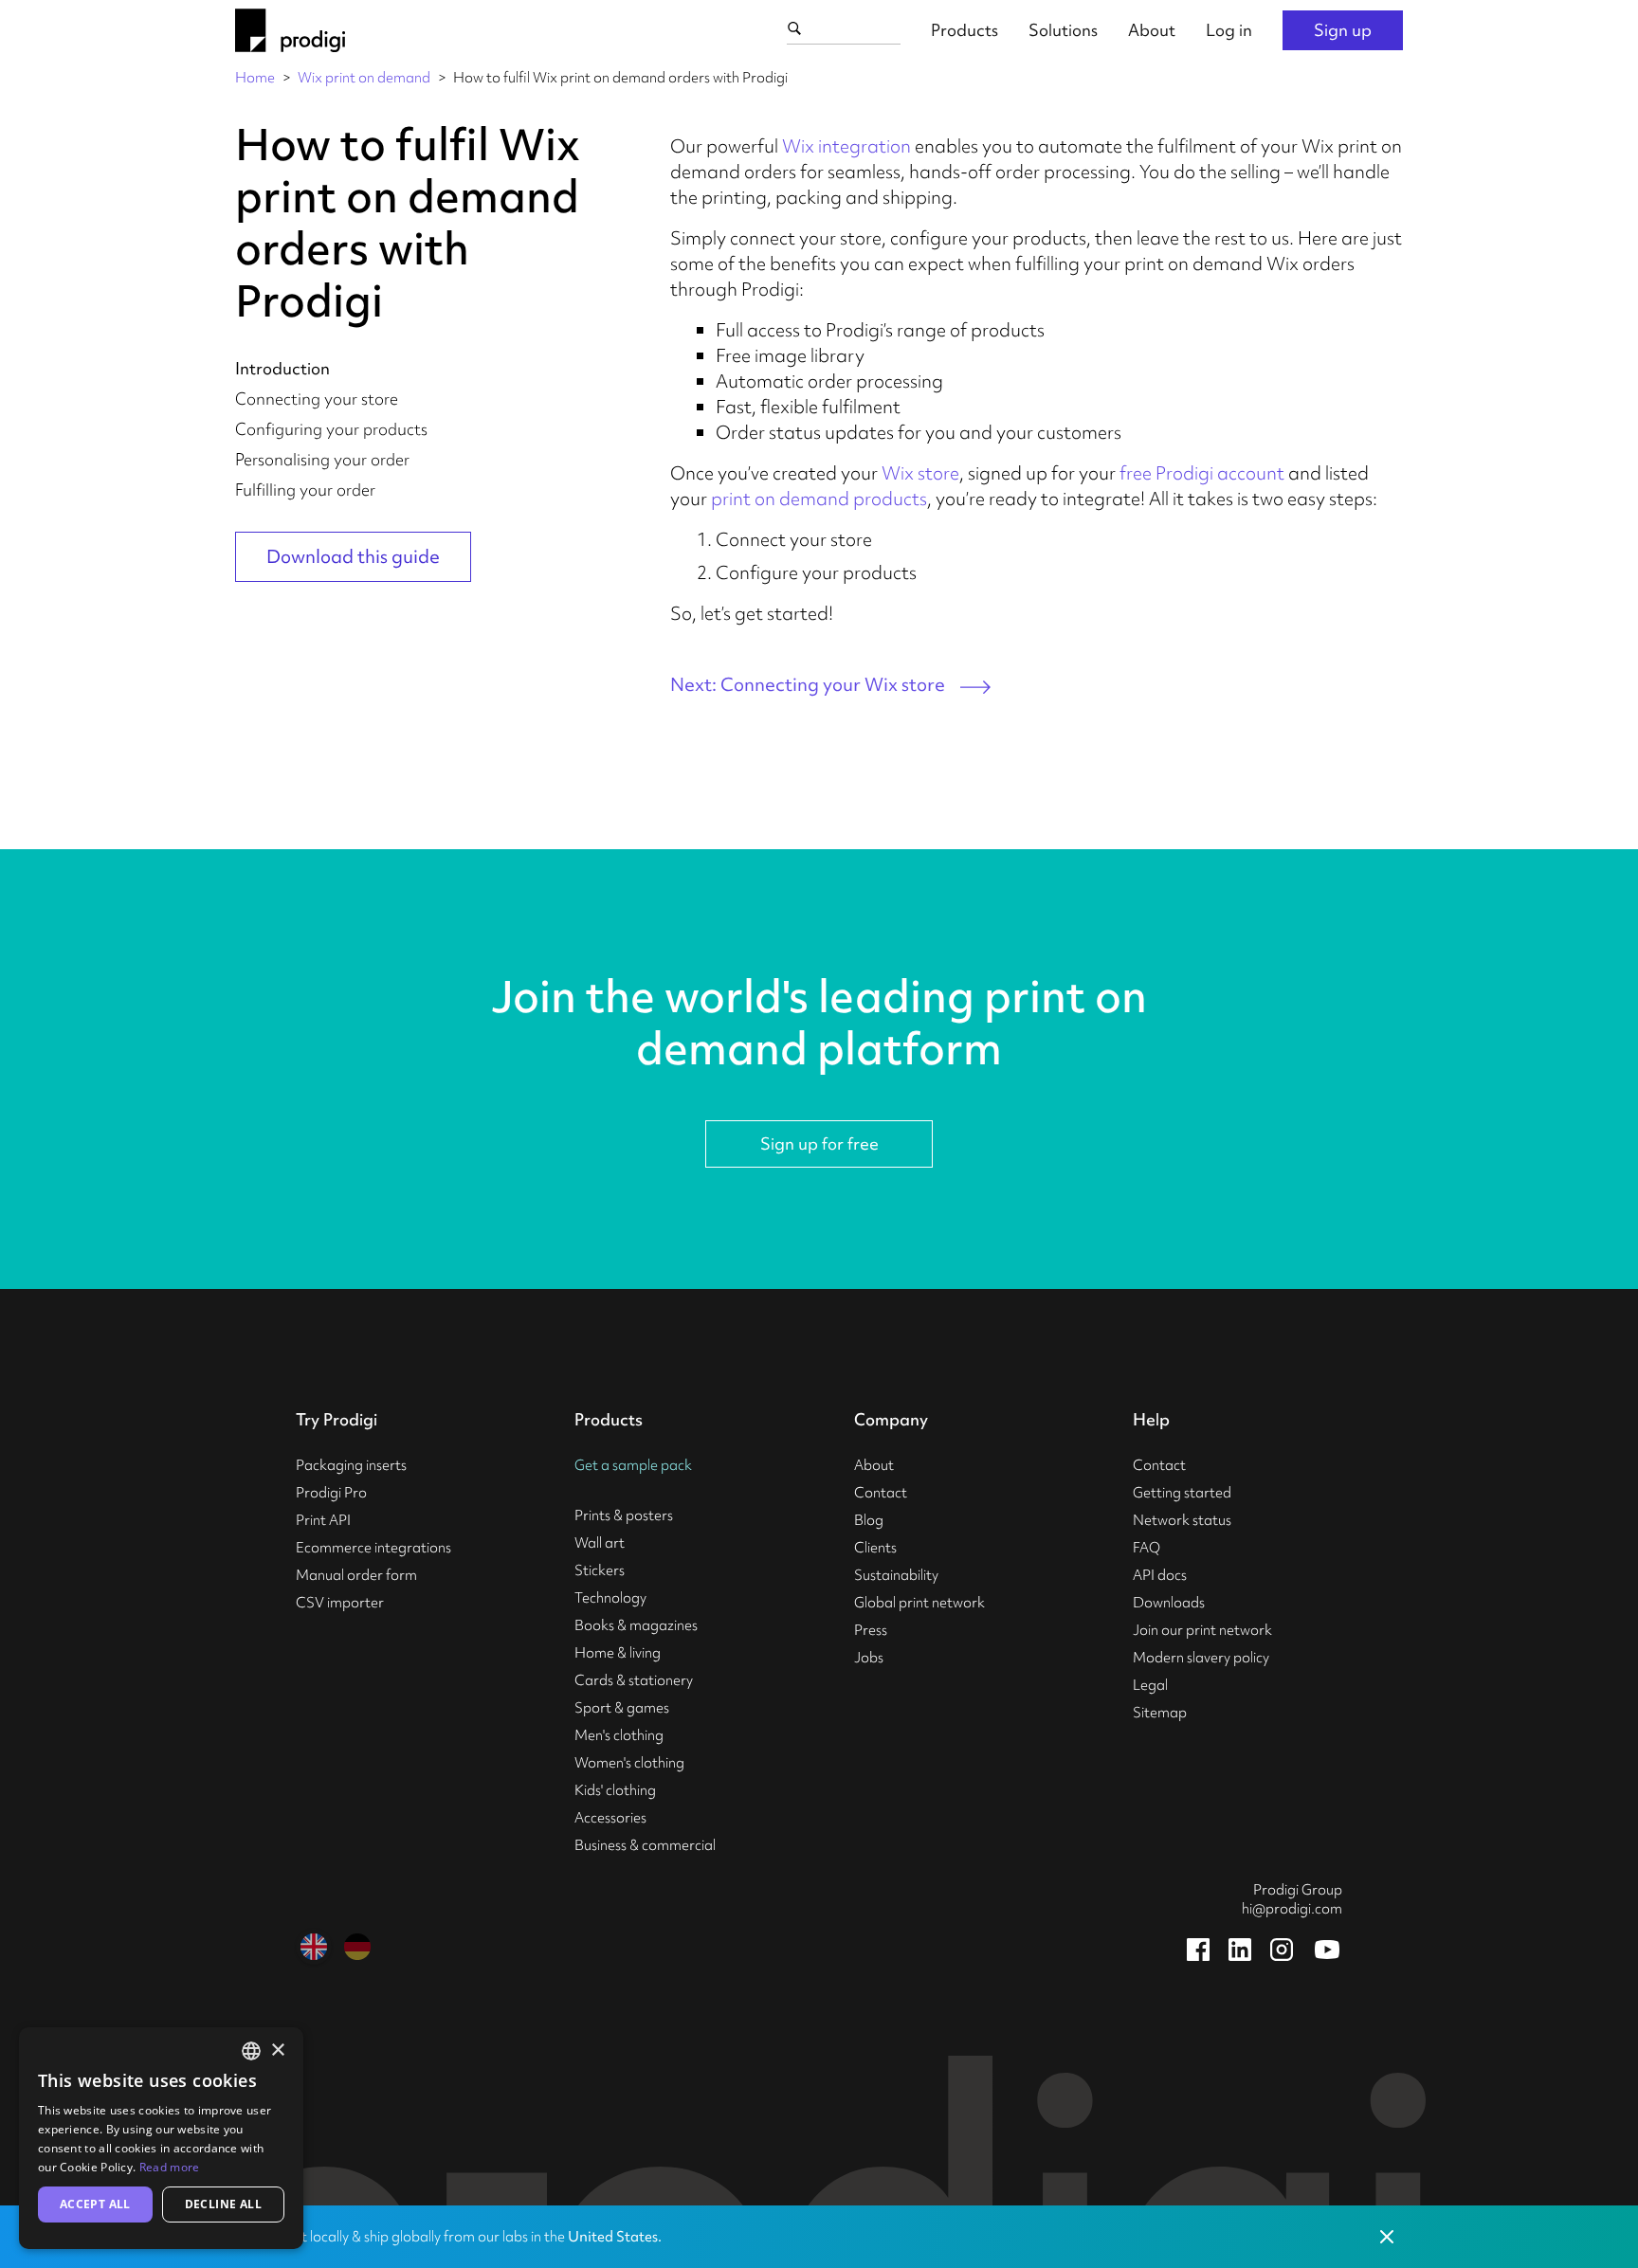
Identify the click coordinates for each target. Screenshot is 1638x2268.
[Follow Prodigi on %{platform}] (1198, 1950)
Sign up (1343, 30)
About (1152, 30)
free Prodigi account (1202, 473)
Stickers (600, 1570)
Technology (610, 1598)
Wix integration (846, 146)
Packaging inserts (351, 1465)
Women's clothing (629, 1763)
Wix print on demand (364, 78)
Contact (881, 1493)
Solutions (1063, 30)
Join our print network (1202, 1630)
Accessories (610, 1818)
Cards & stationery (634, 1680)
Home (255, 78)
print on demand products (819, 499)
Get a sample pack (633, 1465)
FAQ (1147, 1548)
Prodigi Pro (331, 1493)
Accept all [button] (95, 2204)
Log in (1229, 30)
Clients (875, 1548)
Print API (323, 1520)
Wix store (920, 473)
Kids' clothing (615, 1790)
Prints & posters (624, 1515)
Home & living (618, 1653)
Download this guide (353, 556)
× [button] (277, 2050)
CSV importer (340, 1603)
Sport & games (622, 1708)
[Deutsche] (357, 1947)
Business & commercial (645, 1845)
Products (965, 30)
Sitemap (1160, 1713)
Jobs (869, 1658)
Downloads (1169, 1603)
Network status (1182, 1520)
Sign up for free (819, 1143)
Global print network (919, 1603)
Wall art (600, 1543)
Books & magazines (636, 1625)
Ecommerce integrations (373, 1548)
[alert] (161, 2138)
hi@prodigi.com (1292, 1909)
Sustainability (896, 1575)
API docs (1160, 1575)
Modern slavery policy (1201, 1658)
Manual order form (356, 1575)
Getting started (1182, 1493)
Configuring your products (331, 429)
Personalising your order (322, 459)
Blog (869, 1520)
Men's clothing (619, 1735)
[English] (314, 1947)
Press (871, 1630)
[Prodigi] (290, 30)
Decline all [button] (223, 2204)
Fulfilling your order (305, 490)
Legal (1150, 1685)
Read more (170, 2167)
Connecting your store (317, 399)
